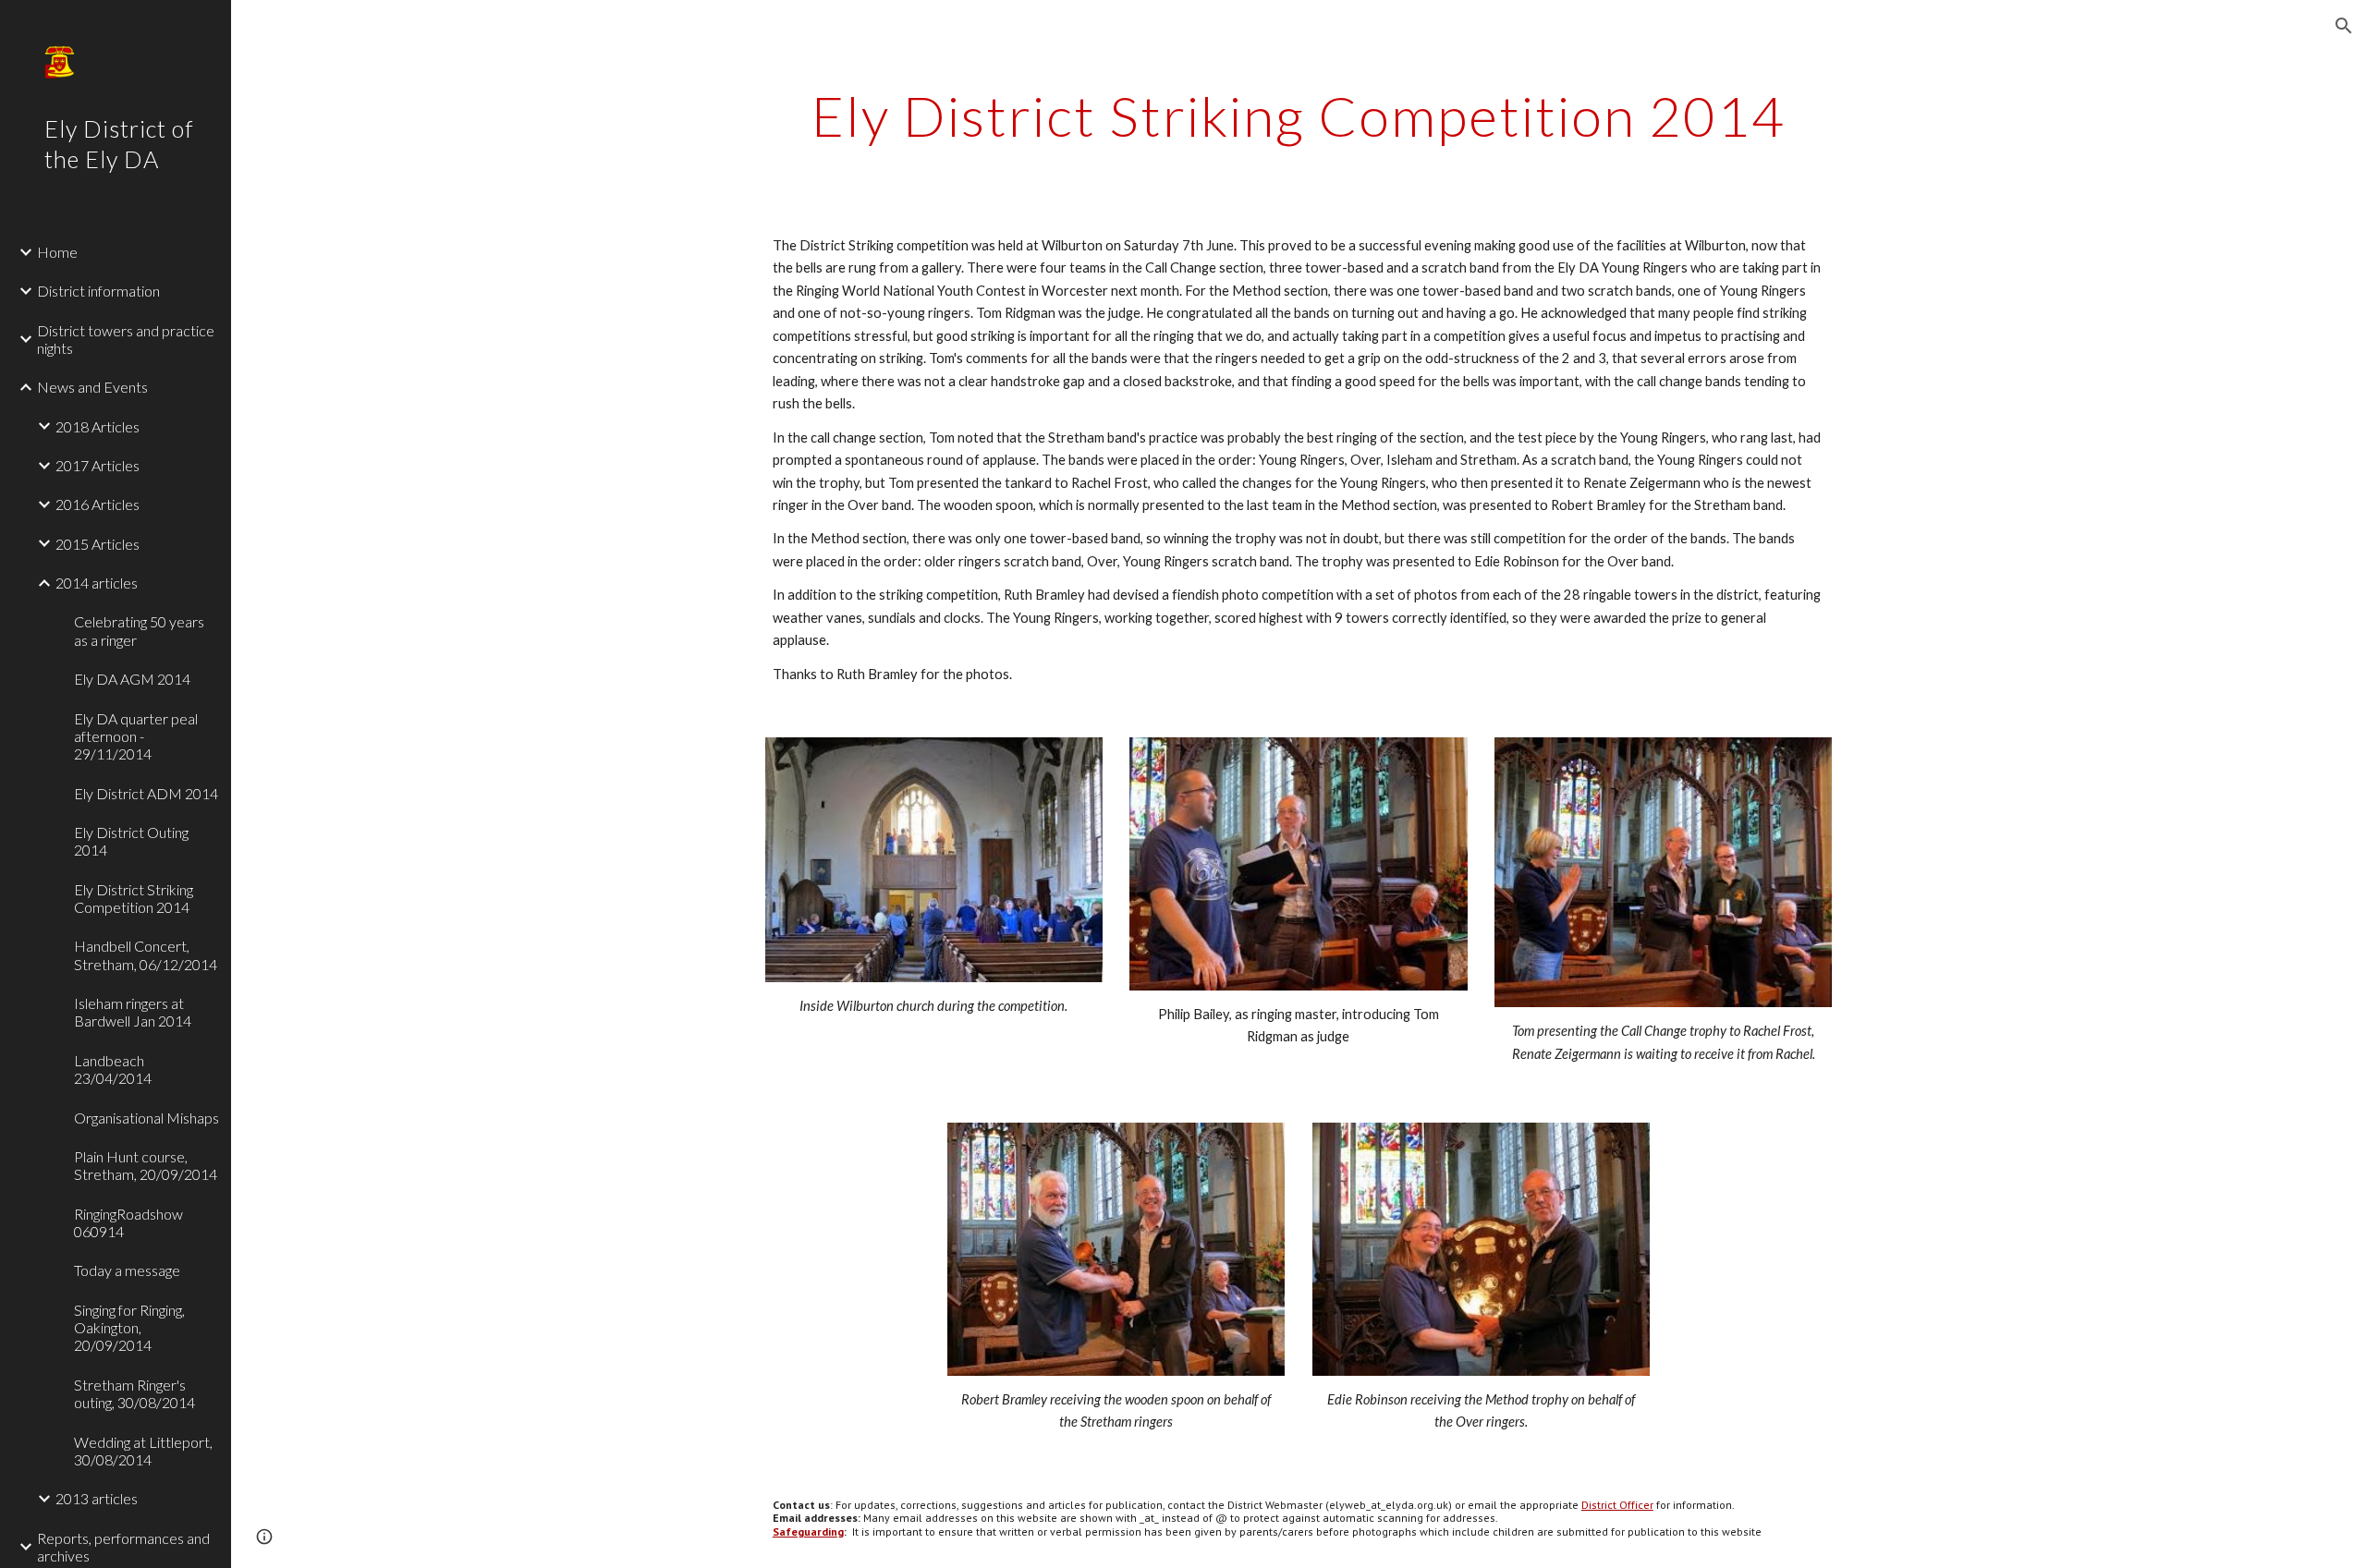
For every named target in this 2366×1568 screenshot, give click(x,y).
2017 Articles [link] (98, 465)
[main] (1299, 115)
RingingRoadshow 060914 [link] (128, 1222)
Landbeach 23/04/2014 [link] (113, 1069)
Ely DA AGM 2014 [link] (132, 679)
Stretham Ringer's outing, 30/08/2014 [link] (134, 1393)
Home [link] (57, 252)
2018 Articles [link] (98, 426)
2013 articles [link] (97, 1498)
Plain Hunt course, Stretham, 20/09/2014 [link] (146, 1165)
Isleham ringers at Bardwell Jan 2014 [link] (133, 1012)
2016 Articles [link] (98, 504)
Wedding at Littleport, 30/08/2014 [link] (143, 1451)
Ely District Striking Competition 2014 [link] (134, 898)
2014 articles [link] (97, 583)
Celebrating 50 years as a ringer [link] (139, 630)
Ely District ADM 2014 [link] (146, 793)
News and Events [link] (92, 387)
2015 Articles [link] (98, 544)
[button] (2344, 26)
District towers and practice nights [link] (126, 339)
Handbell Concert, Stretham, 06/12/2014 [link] (146, 954)
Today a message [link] (127, 1270)
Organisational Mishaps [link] (146, 1118)
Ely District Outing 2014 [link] (131, 841)
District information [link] (98, 291)
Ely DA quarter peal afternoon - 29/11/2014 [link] (136, 736)
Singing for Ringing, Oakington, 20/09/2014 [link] (129, 1328)
